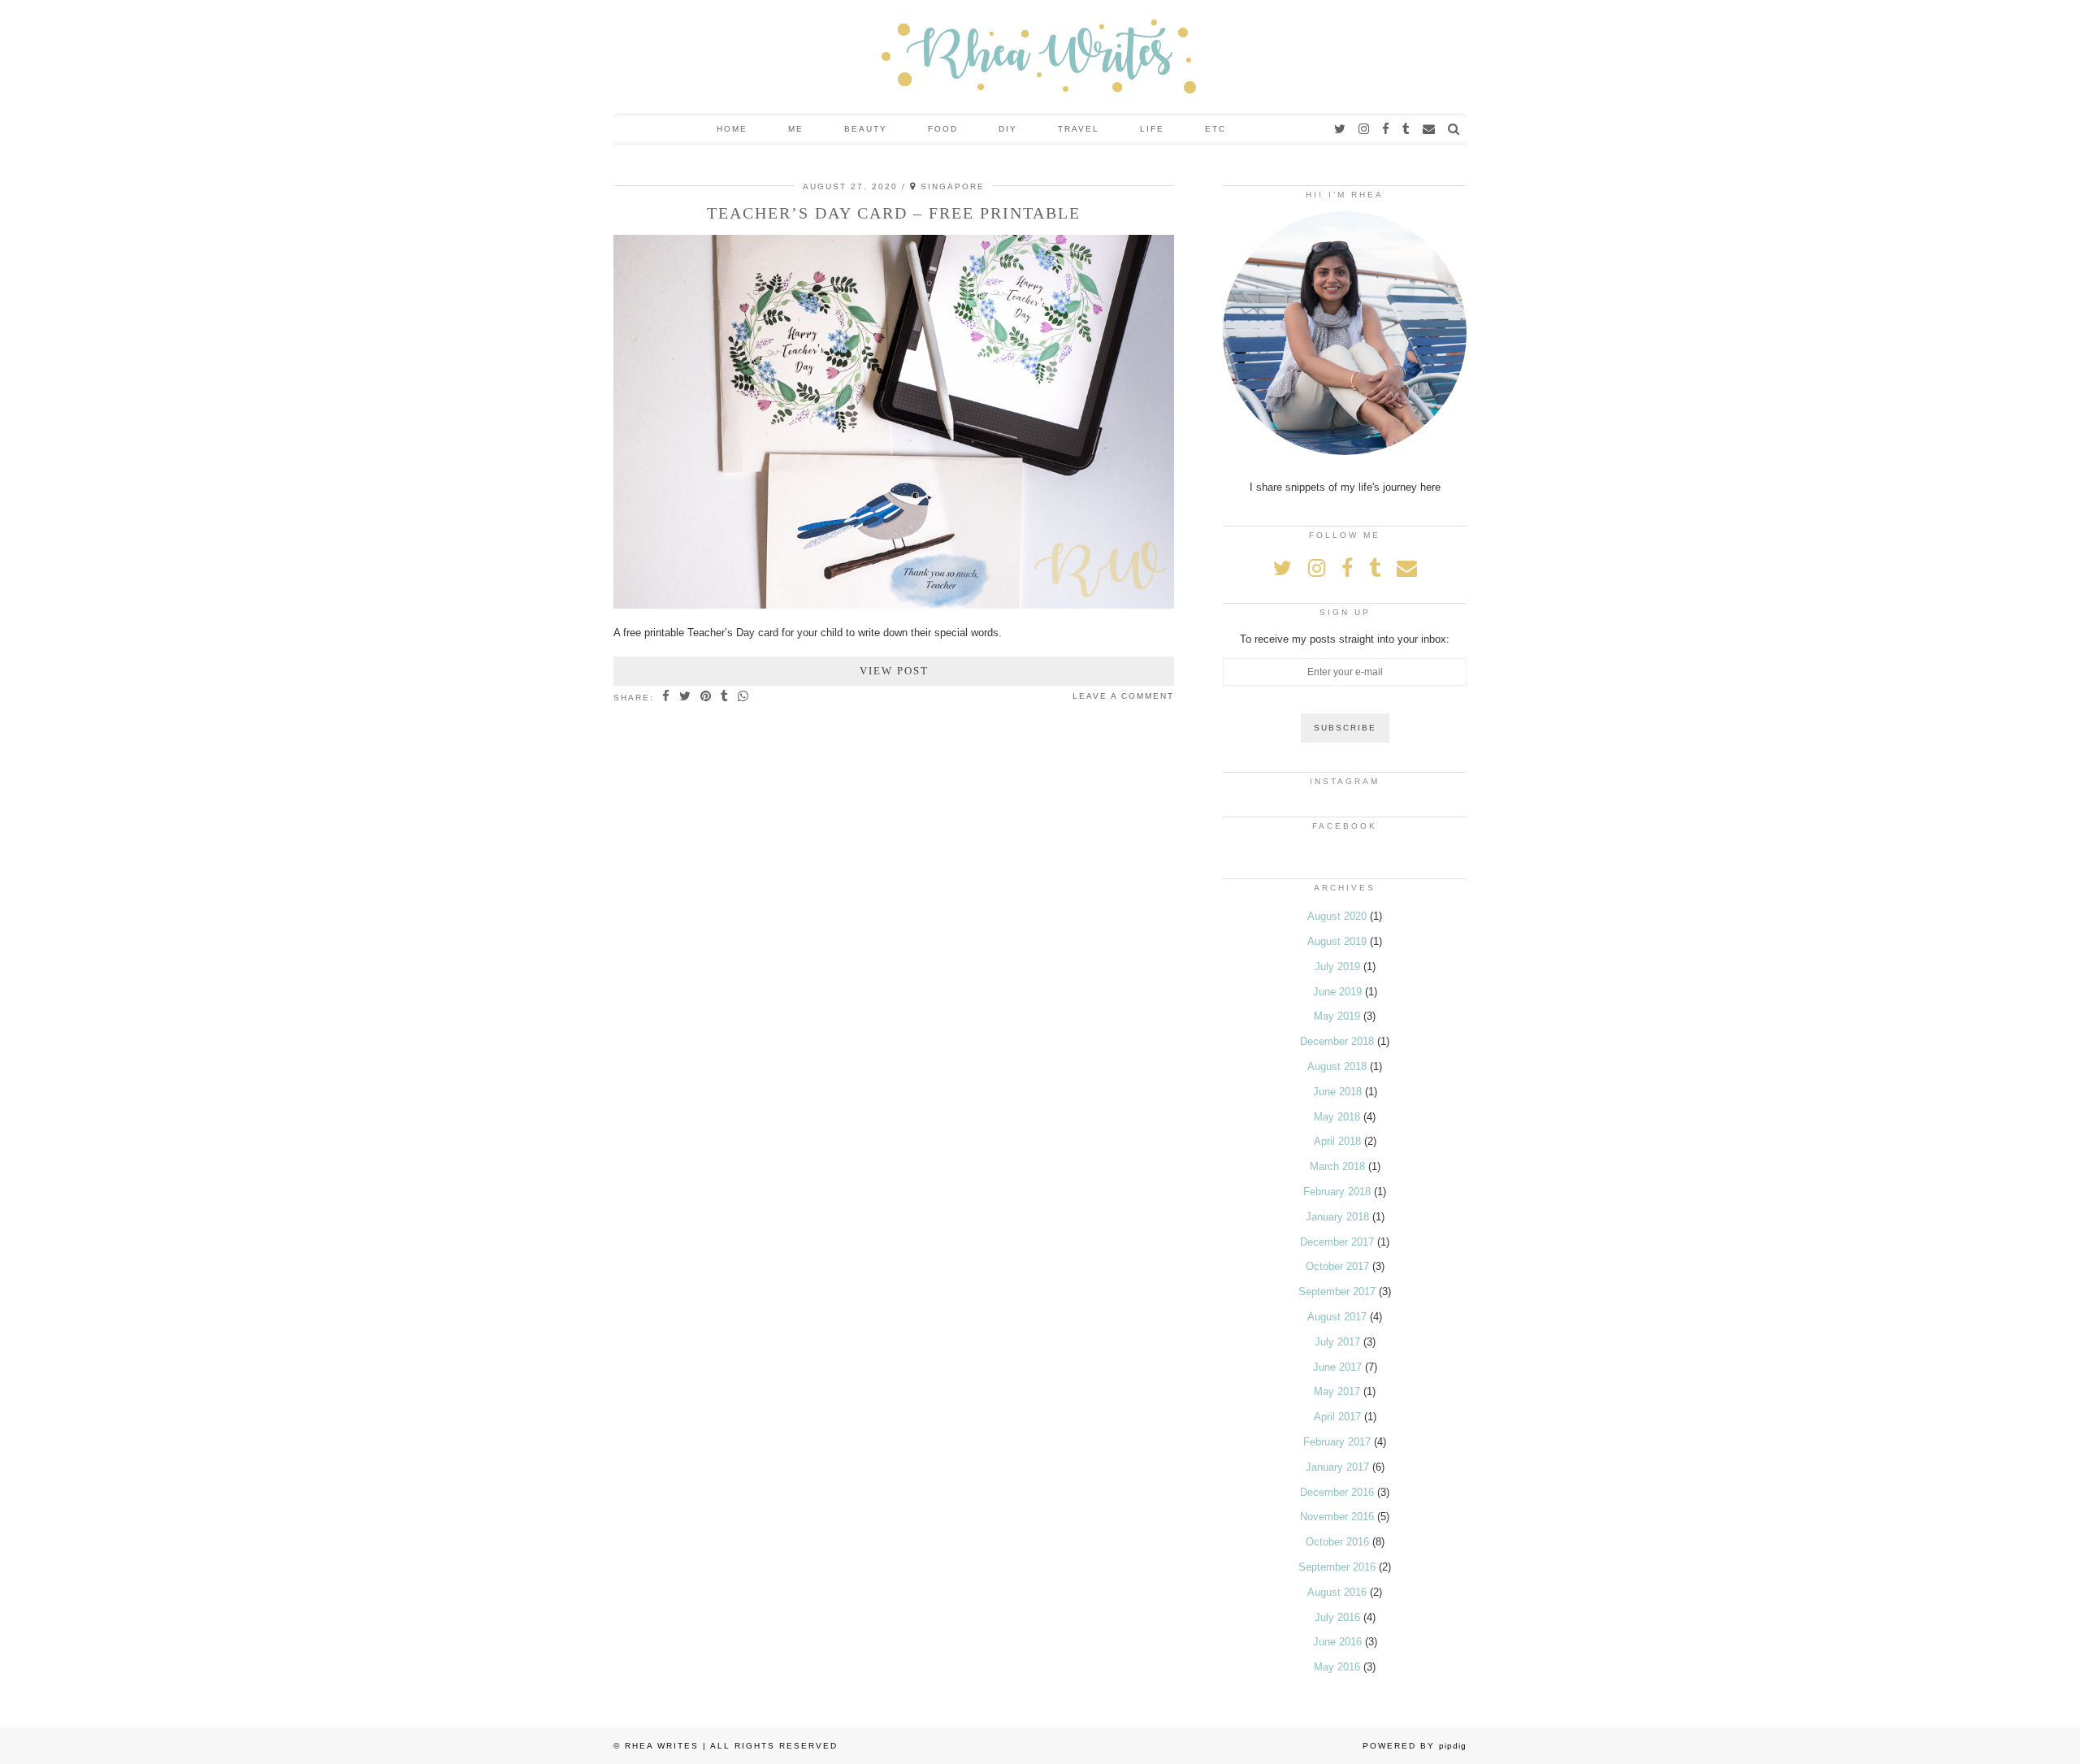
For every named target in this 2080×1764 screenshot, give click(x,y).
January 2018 (1337, 1217)
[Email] (1430, 129)
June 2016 (1337, 1642)
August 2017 (1337, 1317)
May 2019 (1337, 1016)
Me (796, 129)
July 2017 (1337, 1342)
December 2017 (1337, 1242)
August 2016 (1337, 1592)
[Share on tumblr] (725, 697)
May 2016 (1337, 1667)
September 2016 (1337, 1567)
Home (732, 129)
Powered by (1415, 1746)
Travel (1079, 129)
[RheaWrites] (1040, 57)
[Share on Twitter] (686, 697)
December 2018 (1337, 1041)
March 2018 (1337, 1166)
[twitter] (1341, 129)
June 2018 (1337, 1092)
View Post (894, 671)
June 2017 (1337, 1367)
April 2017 (1337, 1417)
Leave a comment (1123, 696)
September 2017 (1337, 1292)
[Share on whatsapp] (744, 697)
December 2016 (1337, 1492)
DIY (1008, 129)
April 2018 (1337, 1141)
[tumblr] (1407, 129)
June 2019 (1337, 992)
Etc (1215, 129)
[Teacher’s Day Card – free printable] (894, 605)
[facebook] (1387, 129)
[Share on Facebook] (667, 697)
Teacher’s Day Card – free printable (894, 213)
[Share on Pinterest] (706, 697)
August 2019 (1337, 941)
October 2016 (1337, 1542)
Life (1152, 129)
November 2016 (1337, 1517)
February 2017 (1337, 1442)
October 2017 (1337, 1266)
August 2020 (1337, 916)
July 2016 (1337, 1617)
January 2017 (1337, 1467)
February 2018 (1337, 1192)
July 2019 (1337, 967)
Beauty (866, 129)
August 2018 (1337, 1066)
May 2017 (1337, 1391)
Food (943, 129)
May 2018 (1337, 1117)
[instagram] (1365, 129)
